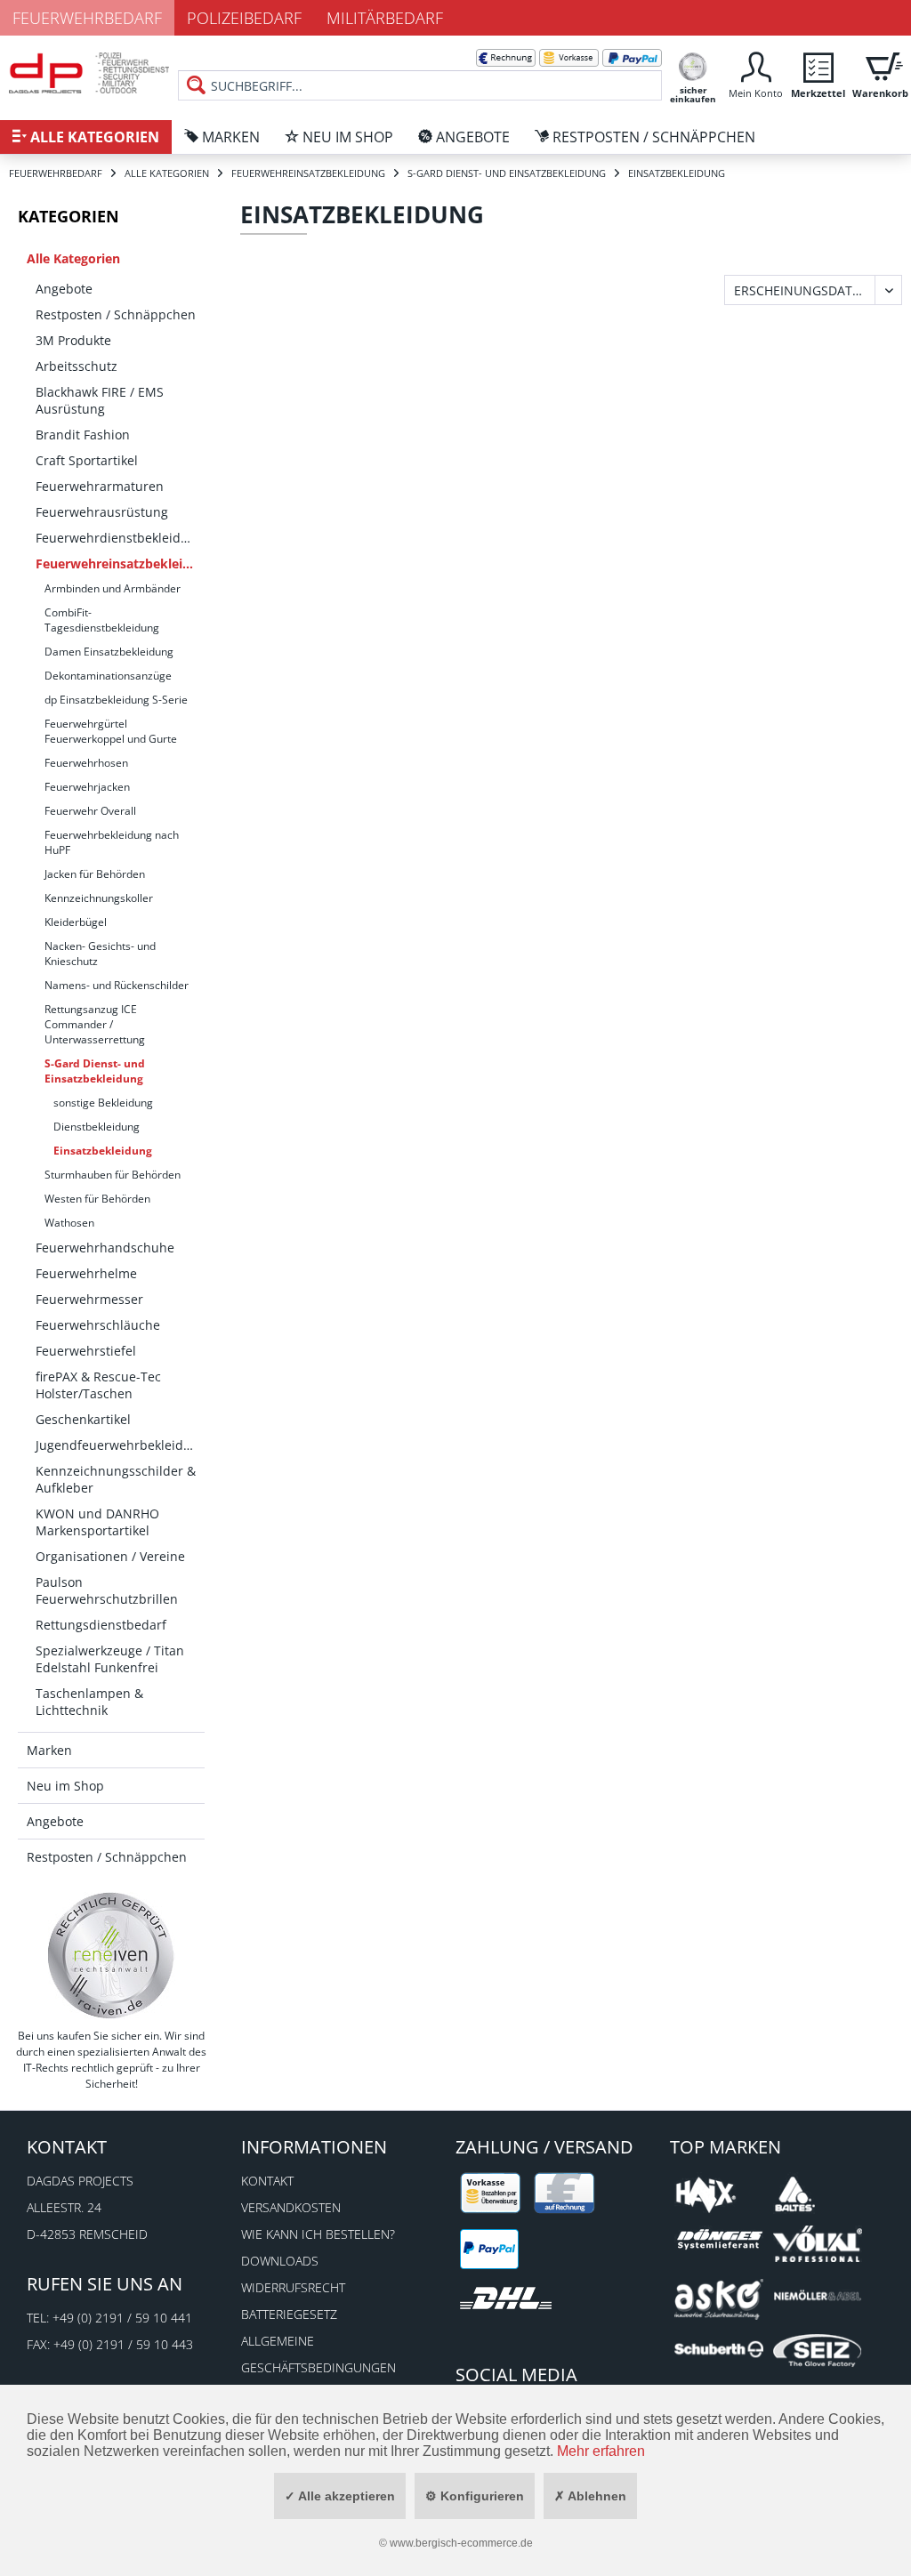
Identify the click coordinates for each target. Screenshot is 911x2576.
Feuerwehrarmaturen (100, 486)
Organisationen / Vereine (110, 1556)
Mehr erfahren (601, 2451)
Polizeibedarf (244, 18)
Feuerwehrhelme (86, 1273)
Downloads (280, 2261)
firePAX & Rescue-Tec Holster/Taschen (98, 1385)
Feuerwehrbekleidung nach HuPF (112, 842)
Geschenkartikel (83, 1419)
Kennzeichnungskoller (99, 898)
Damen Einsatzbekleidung (109, 652)
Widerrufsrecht (293, 2287)
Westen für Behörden (97, 1199)
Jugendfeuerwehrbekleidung (120, 1445)
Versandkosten (291, 2207)
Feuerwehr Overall (90, 811)
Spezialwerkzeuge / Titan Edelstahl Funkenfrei (110, 1659)
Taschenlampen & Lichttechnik (89, 1702)
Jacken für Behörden (95, 874)
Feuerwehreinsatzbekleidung (120, 563)
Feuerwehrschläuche (98, 1325)
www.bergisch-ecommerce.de (461, 2543)
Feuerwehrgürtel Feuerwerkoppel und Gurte (111, 731)
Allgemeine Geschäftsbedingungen (318, 2354)
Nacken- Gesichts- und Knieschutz (100, 954)
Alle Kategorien (73, 258)
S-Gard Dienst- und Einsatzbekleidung (95, 1071)
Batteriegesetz (289, 2314)
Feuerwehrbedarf (87, 18)
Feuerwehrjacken (87, 787)
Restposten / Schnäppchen (116, 314)
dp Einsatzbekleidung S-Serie (116, 700)
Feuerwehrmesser (89, 1299)
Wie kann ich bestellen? (318, 2234)
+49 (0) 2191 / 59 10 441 (122, 2318)
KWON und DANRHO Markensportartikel (97, 1522)
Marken (49, 1750)
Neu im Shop (65, 1786)
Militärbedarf (385, 18)
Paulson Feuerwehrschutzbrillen (107, 1590)
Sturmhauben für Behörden (113, 1175)
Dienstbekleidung (97, 1127)
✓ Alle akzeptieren (340, 2496)
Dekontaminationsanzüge (108, 676)
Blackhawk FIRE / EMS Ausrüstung (100, 400)
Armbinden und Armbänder (113, 588)
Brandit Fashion (83, 435)
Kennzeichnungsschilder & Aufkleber (116, 1479)
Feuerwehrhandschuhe (105, 1248)
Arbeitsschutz (77, 366)
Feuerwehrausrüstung (102, 512)
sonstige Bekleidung (103, 1103)
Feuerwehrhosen (86, 763)
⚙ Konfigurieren (475, 2496)
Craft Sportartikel (87, 460)
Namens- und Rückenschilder (117, 985)
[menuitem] (420, 71)
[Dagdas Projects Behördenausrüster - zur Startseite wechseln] (89, 76)
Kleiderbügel (76, 922)
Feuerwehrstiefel (86, 1351)
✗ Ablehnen (590, 2496)
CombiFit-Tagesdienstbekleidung (102, 620)
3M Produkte (73, 340)
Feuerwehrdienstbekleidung (120, 538)
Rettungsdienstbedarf (101, 1625)
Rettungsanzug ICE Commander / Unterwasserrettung (95, 1024)
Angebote (64, 289)
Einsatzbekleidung (103, 1151)
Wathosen (69, 1223)
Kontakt (267, 2181)
